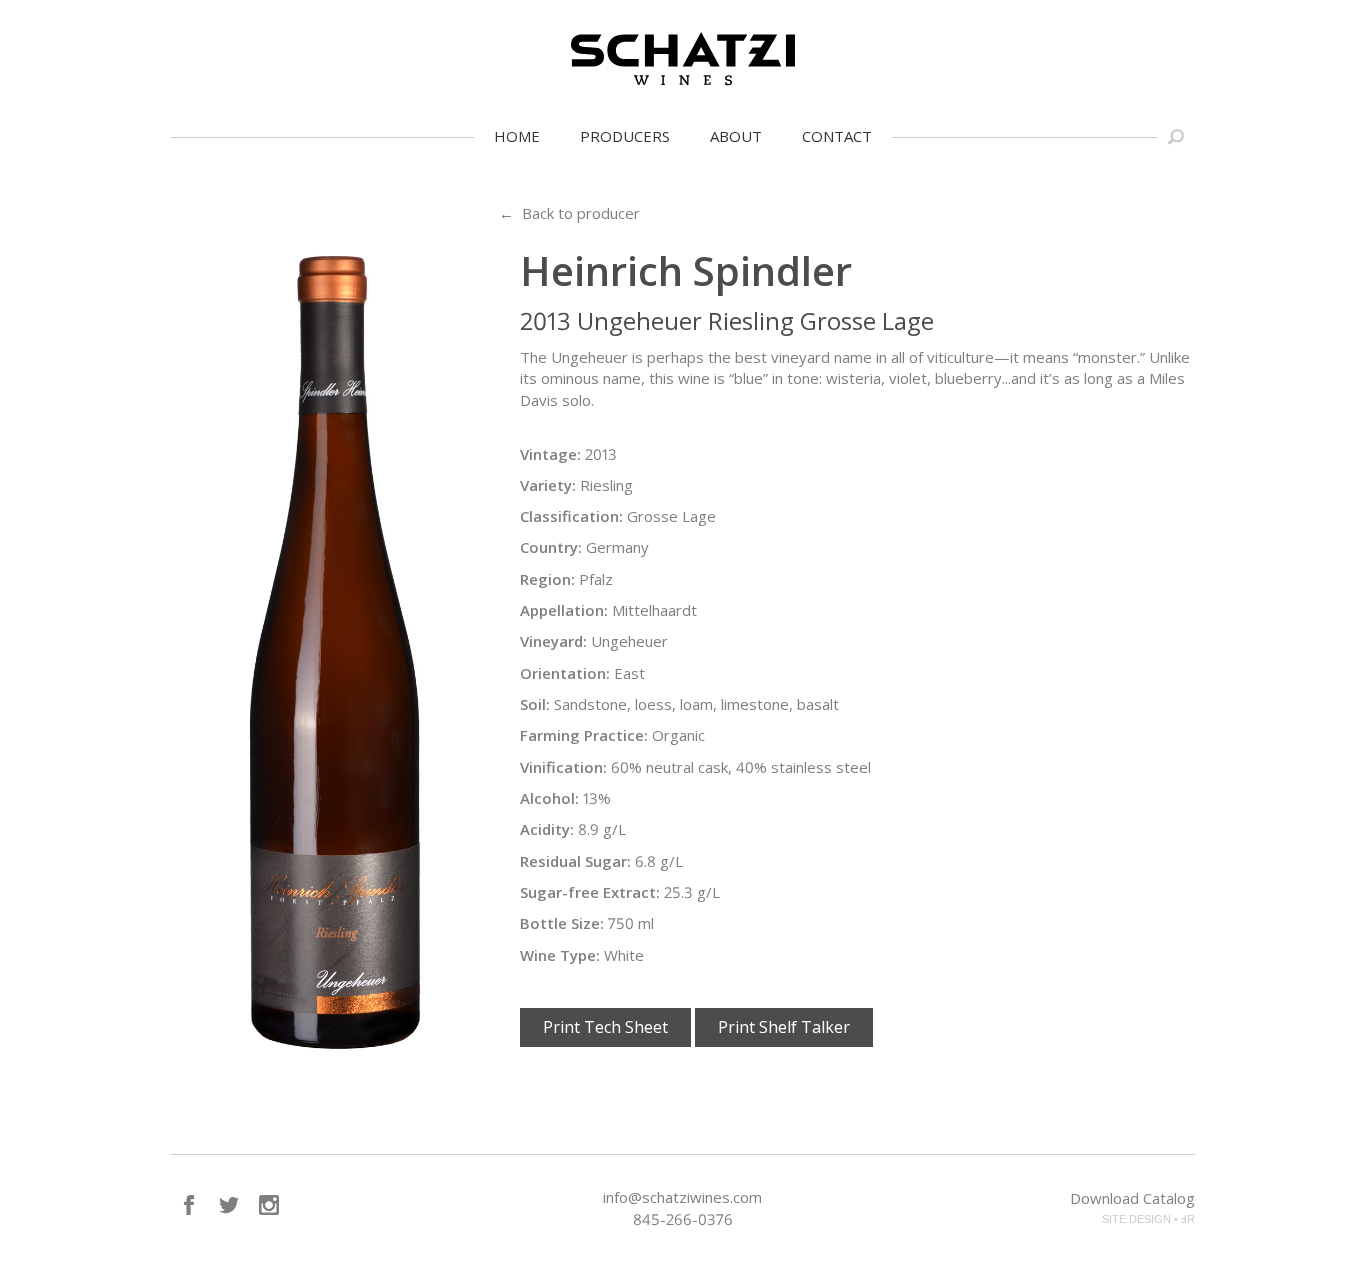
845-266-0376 (683, 1219)
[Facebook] (189, 1205)
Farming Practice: (584, 735)
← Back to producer (569, 213)
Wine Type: (560, 955)
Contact (837, 136)
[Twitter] (229, 1205)
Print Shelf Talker (784, 1027)
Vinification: (563, 767)
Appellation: (564, 610)
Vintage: (550, 454)
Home (517, 136)
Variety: (548, 485)
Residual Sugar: (575, 861)
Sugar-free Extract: (590, 892)
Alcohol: (549, 798)
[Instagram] (269, 1205)
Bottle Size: (562, 923)
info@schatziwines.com (682, 1197)
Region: (547, 579)
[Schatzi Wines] (683, 59)
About (736, 136)
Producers (625, 136)
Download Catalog (1132, 1198)
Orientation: (565, 673)
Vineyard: (553, 641)
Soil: (535, 704)
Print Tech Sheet (605, 1027)
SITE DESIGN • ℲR (1148, 1219)
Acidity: (547, 829)
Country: (551, 547)
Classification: (571, 516)
